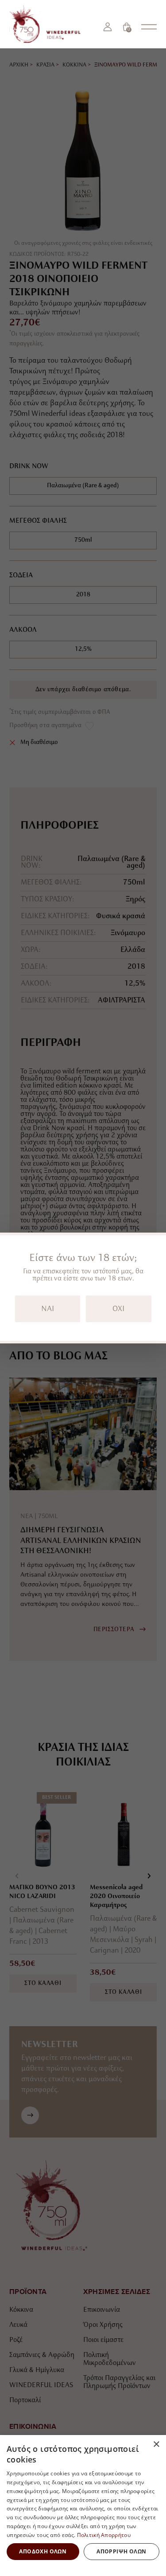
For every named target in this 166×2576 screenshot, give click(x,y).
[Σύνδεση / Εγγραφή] (108, 27)
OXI (118, 1309)
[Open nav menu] (149, 27)
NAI (48, 1309)
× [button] (156, 2445)
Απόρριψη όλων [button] (121, 2551)
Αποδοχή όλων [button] (43, 2551)
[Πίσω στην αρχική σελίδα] (48, 24)
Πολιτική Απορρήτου (104, 2535)
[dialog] (83, 2506)
